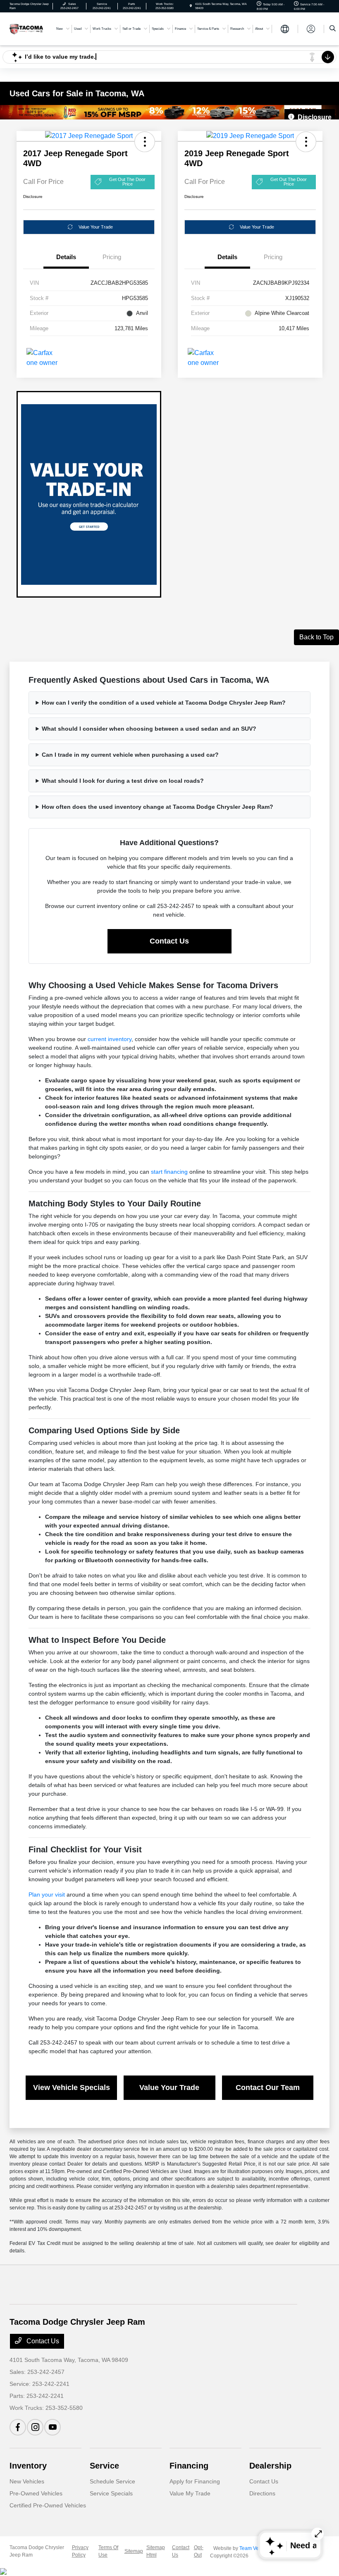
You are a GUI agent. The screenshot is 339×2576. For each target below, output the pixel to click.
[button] (145, 142)
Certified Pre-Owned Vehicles (48, 2505)
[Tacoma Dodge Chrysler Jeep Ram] (26, 28)
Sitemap (134, 2551)
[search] (333, 29)
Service (104, 2466)
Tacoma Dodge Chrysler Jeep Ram (37, 2551)
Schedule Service (112, 2481)
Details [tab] (66, 257)
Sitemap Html (156, 2551)
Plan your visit (47, 1894)
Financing (189, 2466)
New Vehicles (27, 2481)
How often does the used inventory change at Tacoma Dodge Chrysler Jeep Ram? (158, 807)
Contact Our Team (268, 2087)
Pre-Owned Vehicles (36, 2493)
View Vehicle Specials (72, 2087)
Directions (262, 2493)
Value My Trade (190, 2493)
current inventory (110, 1039)
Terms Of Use (108, 2551)
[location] (191, 6)
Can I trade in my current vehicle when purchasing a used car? (130, 755)
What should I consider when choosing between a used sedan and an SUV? (149, 729)
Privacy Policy (80, 2551)
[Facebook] (18, 2427)
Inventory (28, 2466)
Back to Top (316, 637)
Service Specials (111, 2493)
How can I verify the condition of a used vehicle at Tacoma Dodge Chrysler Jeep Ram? (164, 703)
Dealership (270, 2466)
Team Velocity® (257, 2548)
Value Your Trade (96, 227)
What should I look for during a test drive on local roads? (123, 781)
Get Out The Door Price (127, 182)
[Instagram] (35, 2427)
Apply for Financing (195, 2481)
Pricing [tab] (112, 257)
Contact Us (169, 941)
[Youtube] (53, 2427)
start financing (169, 1172)
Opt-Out (199, 2551)
